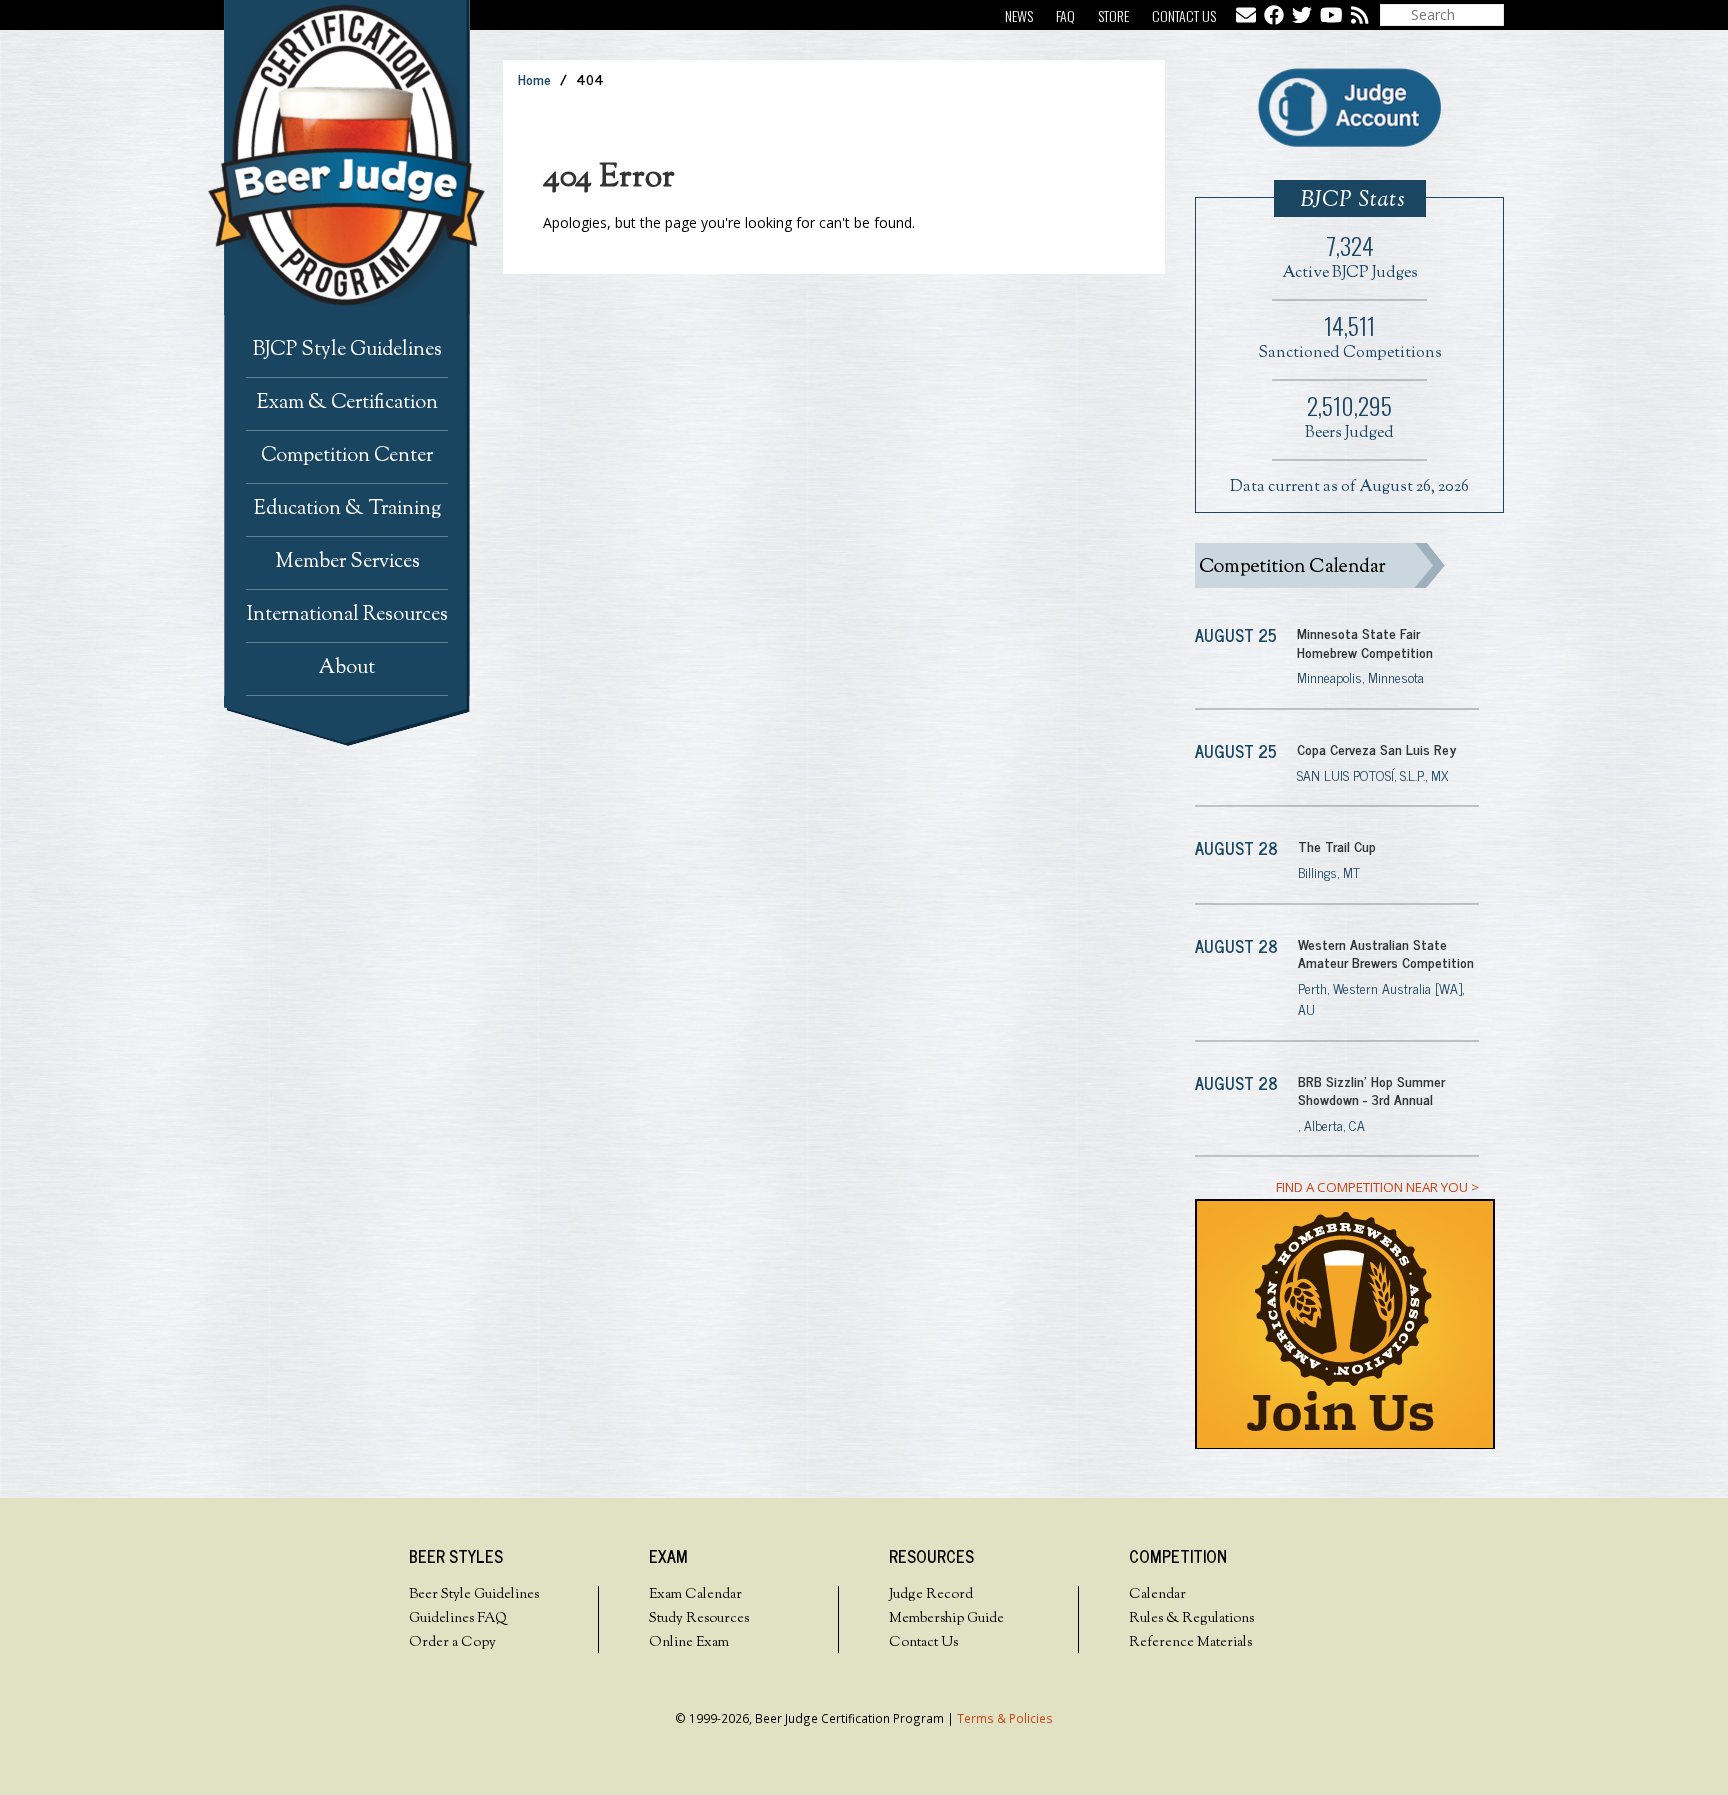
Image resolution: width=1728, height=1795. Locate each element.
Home (534, 78)
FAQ (1065, 15)
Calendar (1157, 1595)
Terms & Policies (1005, 1718)
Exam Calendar (695, 1595)
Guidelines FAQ (458, 1619)
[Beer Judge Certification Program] (362, 157)
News (1019, 15)
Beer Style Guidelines (474, 1595)
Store (1113, 15)
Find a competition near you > (1377, 1187)
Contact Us (1184, 15)
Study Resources (699, 1619)
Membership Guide (946, 1619)
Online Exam (689, 1643)
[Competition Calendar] (1337, 565)
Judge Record (931, 1595)
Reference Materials (1190, 1643)
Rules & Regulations (1191, 1619)
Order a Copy (452, 1643)
